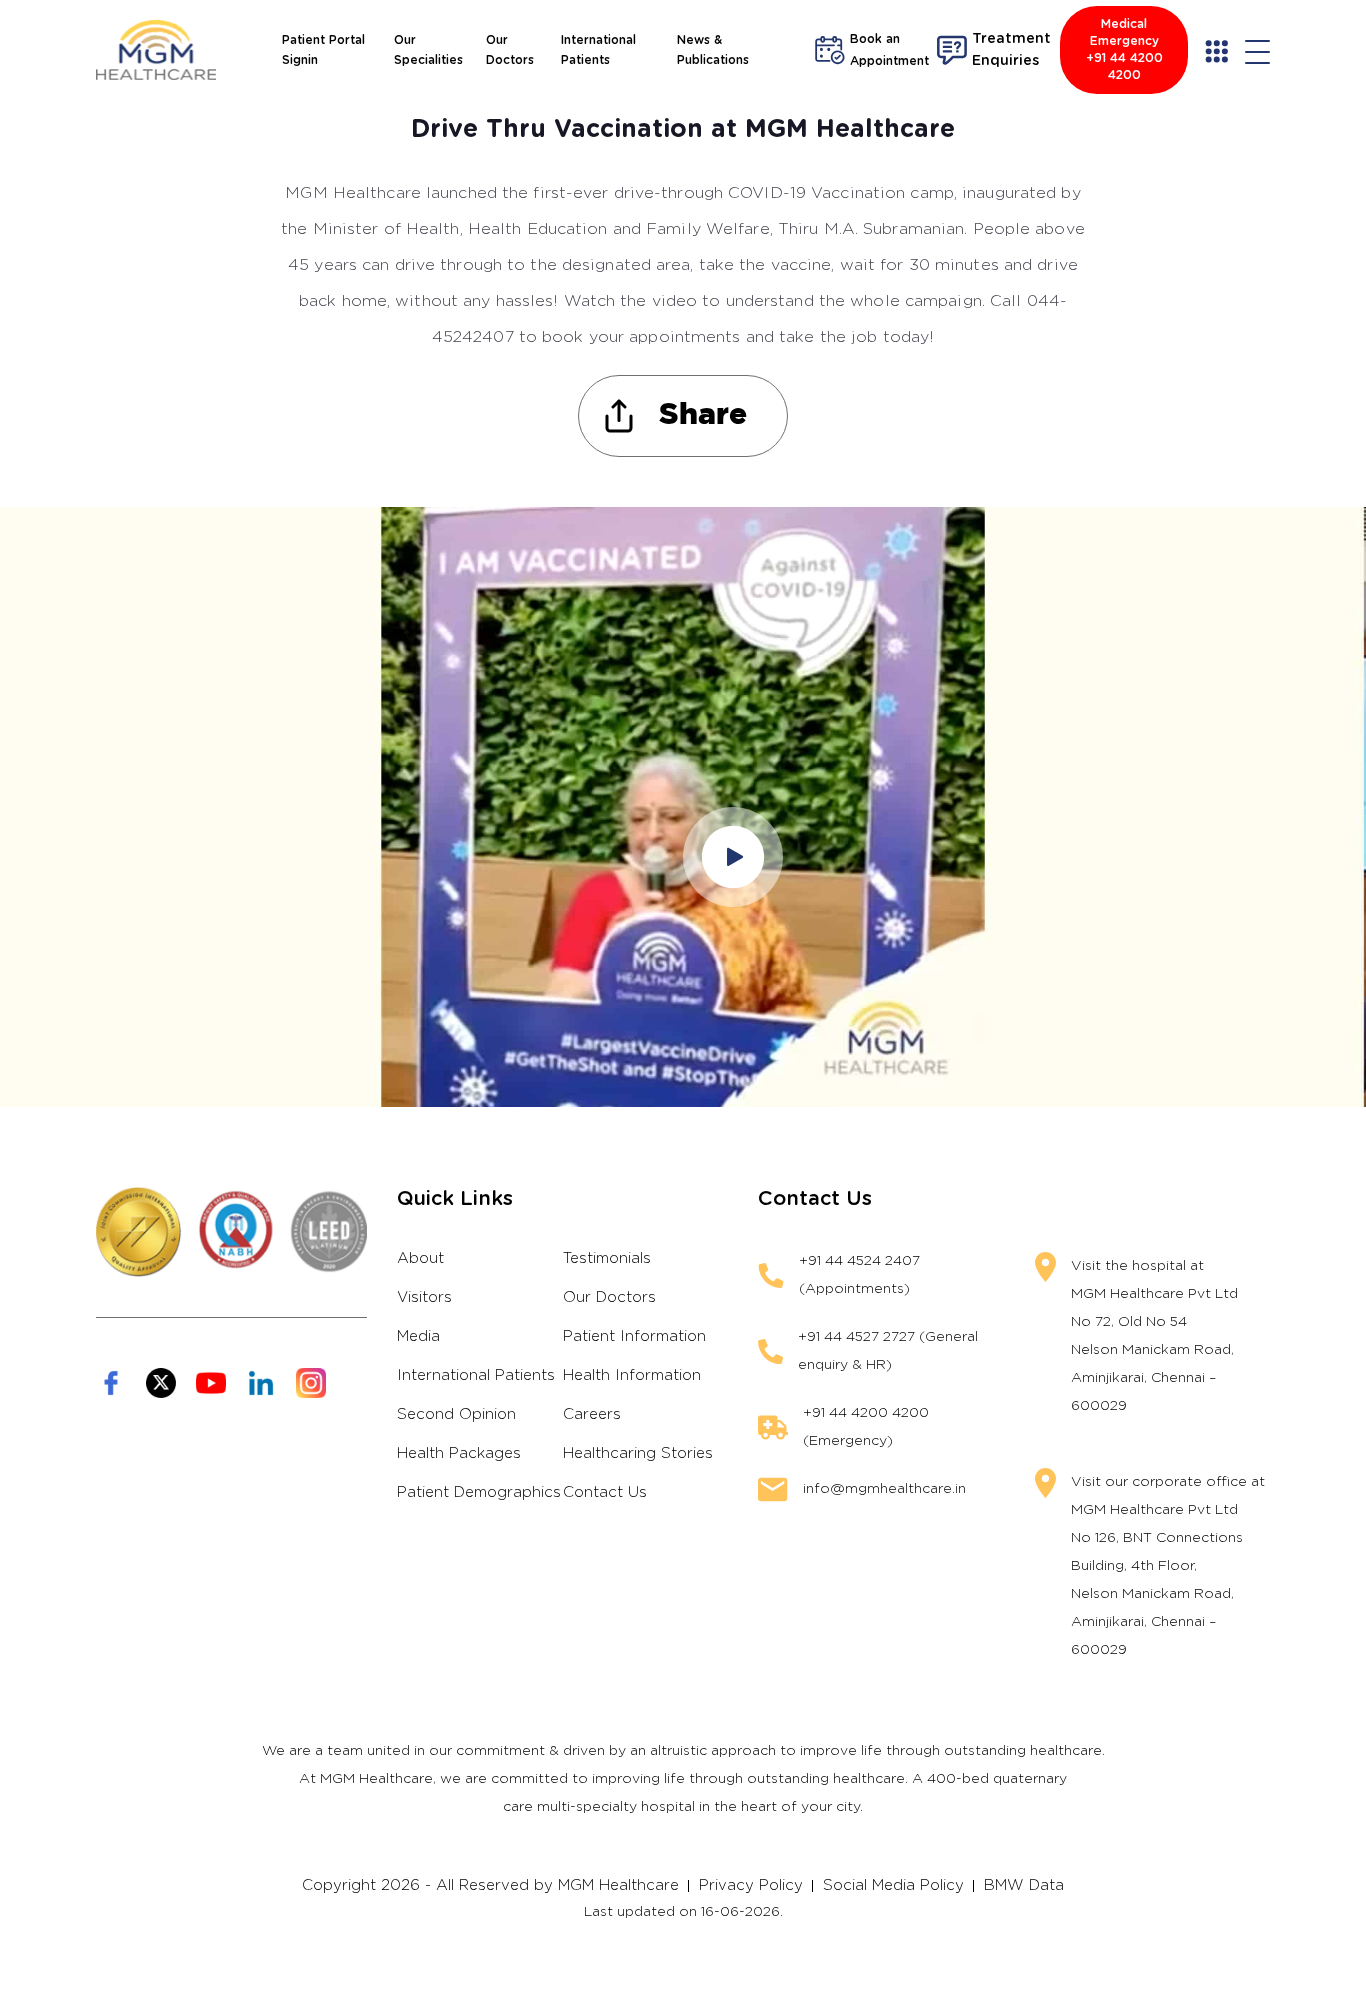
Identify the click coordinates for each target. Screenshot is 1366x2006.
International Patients (598, 50)
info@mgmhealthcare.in (884, 1489)
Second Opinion (456, 1414)
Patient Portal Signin (323, 50)
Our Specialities (428, 50)
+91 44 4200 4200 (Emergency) (866, 1427)
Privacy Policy (751, 1885)
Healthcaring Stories (638, 1453)
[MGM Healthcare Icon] (231, 1232)
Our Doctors (510, 50)
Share (703, 415)
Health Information (632, 1375)
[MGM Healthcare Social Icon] (111, 1383)
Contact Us (605, 1492)
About (420, 1258)
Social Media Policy (893, 1885)
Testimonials (607, 1258)
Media (418, 1336)
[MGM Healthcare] (156, 50)
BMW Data (1024, 1885)
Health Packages (459, 1453)
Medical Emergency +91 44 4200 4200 (1124, 49)
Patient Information (634, 1336)
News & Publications (713, 50)
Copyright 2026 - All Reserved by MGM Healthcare (490, 1885)
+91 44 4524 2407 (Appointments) (859, 1275)
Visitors (424, 1297)
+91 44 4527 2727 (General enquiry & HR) (888, 1351)
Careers (592, 1414)
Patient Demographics (479, 1492)
